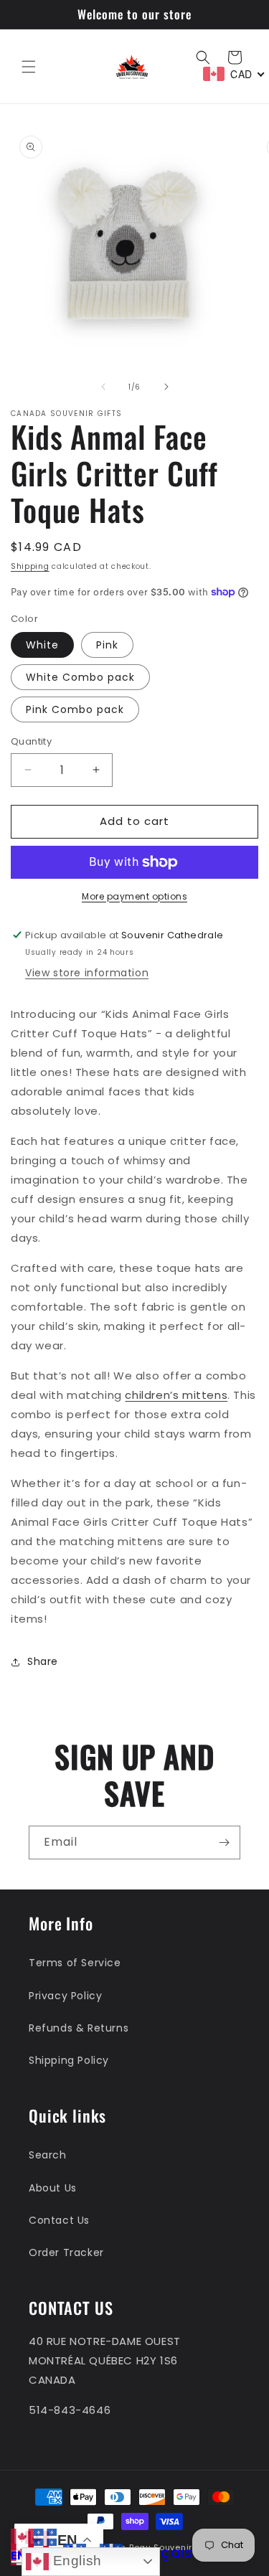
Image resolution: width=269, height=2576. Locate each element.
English (75, 2561)
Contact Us (59, 2220)
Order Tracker (66, 2252)
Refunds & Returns (79, 2028)
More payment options (134, 896)
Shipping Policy (69, 2060)
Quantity (31, 741)
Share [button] (43, 1661)
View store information (87, 973)
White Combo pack (80, 677)
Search (48, 2155)
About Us (53, 2188)
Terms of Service (75, 1963)
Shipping (30, 566)
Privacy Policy (65, 1996)
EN (18, 2556)
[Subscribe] (224, 1843)
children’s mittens (176, 1395)
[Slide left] (103, 387)
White (42, 645)
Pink (107, 645)
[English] (22, 2536)
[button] (29, 67)
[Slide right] (166, 387)
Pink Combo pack (75, 709)
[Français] (45, 2536)
